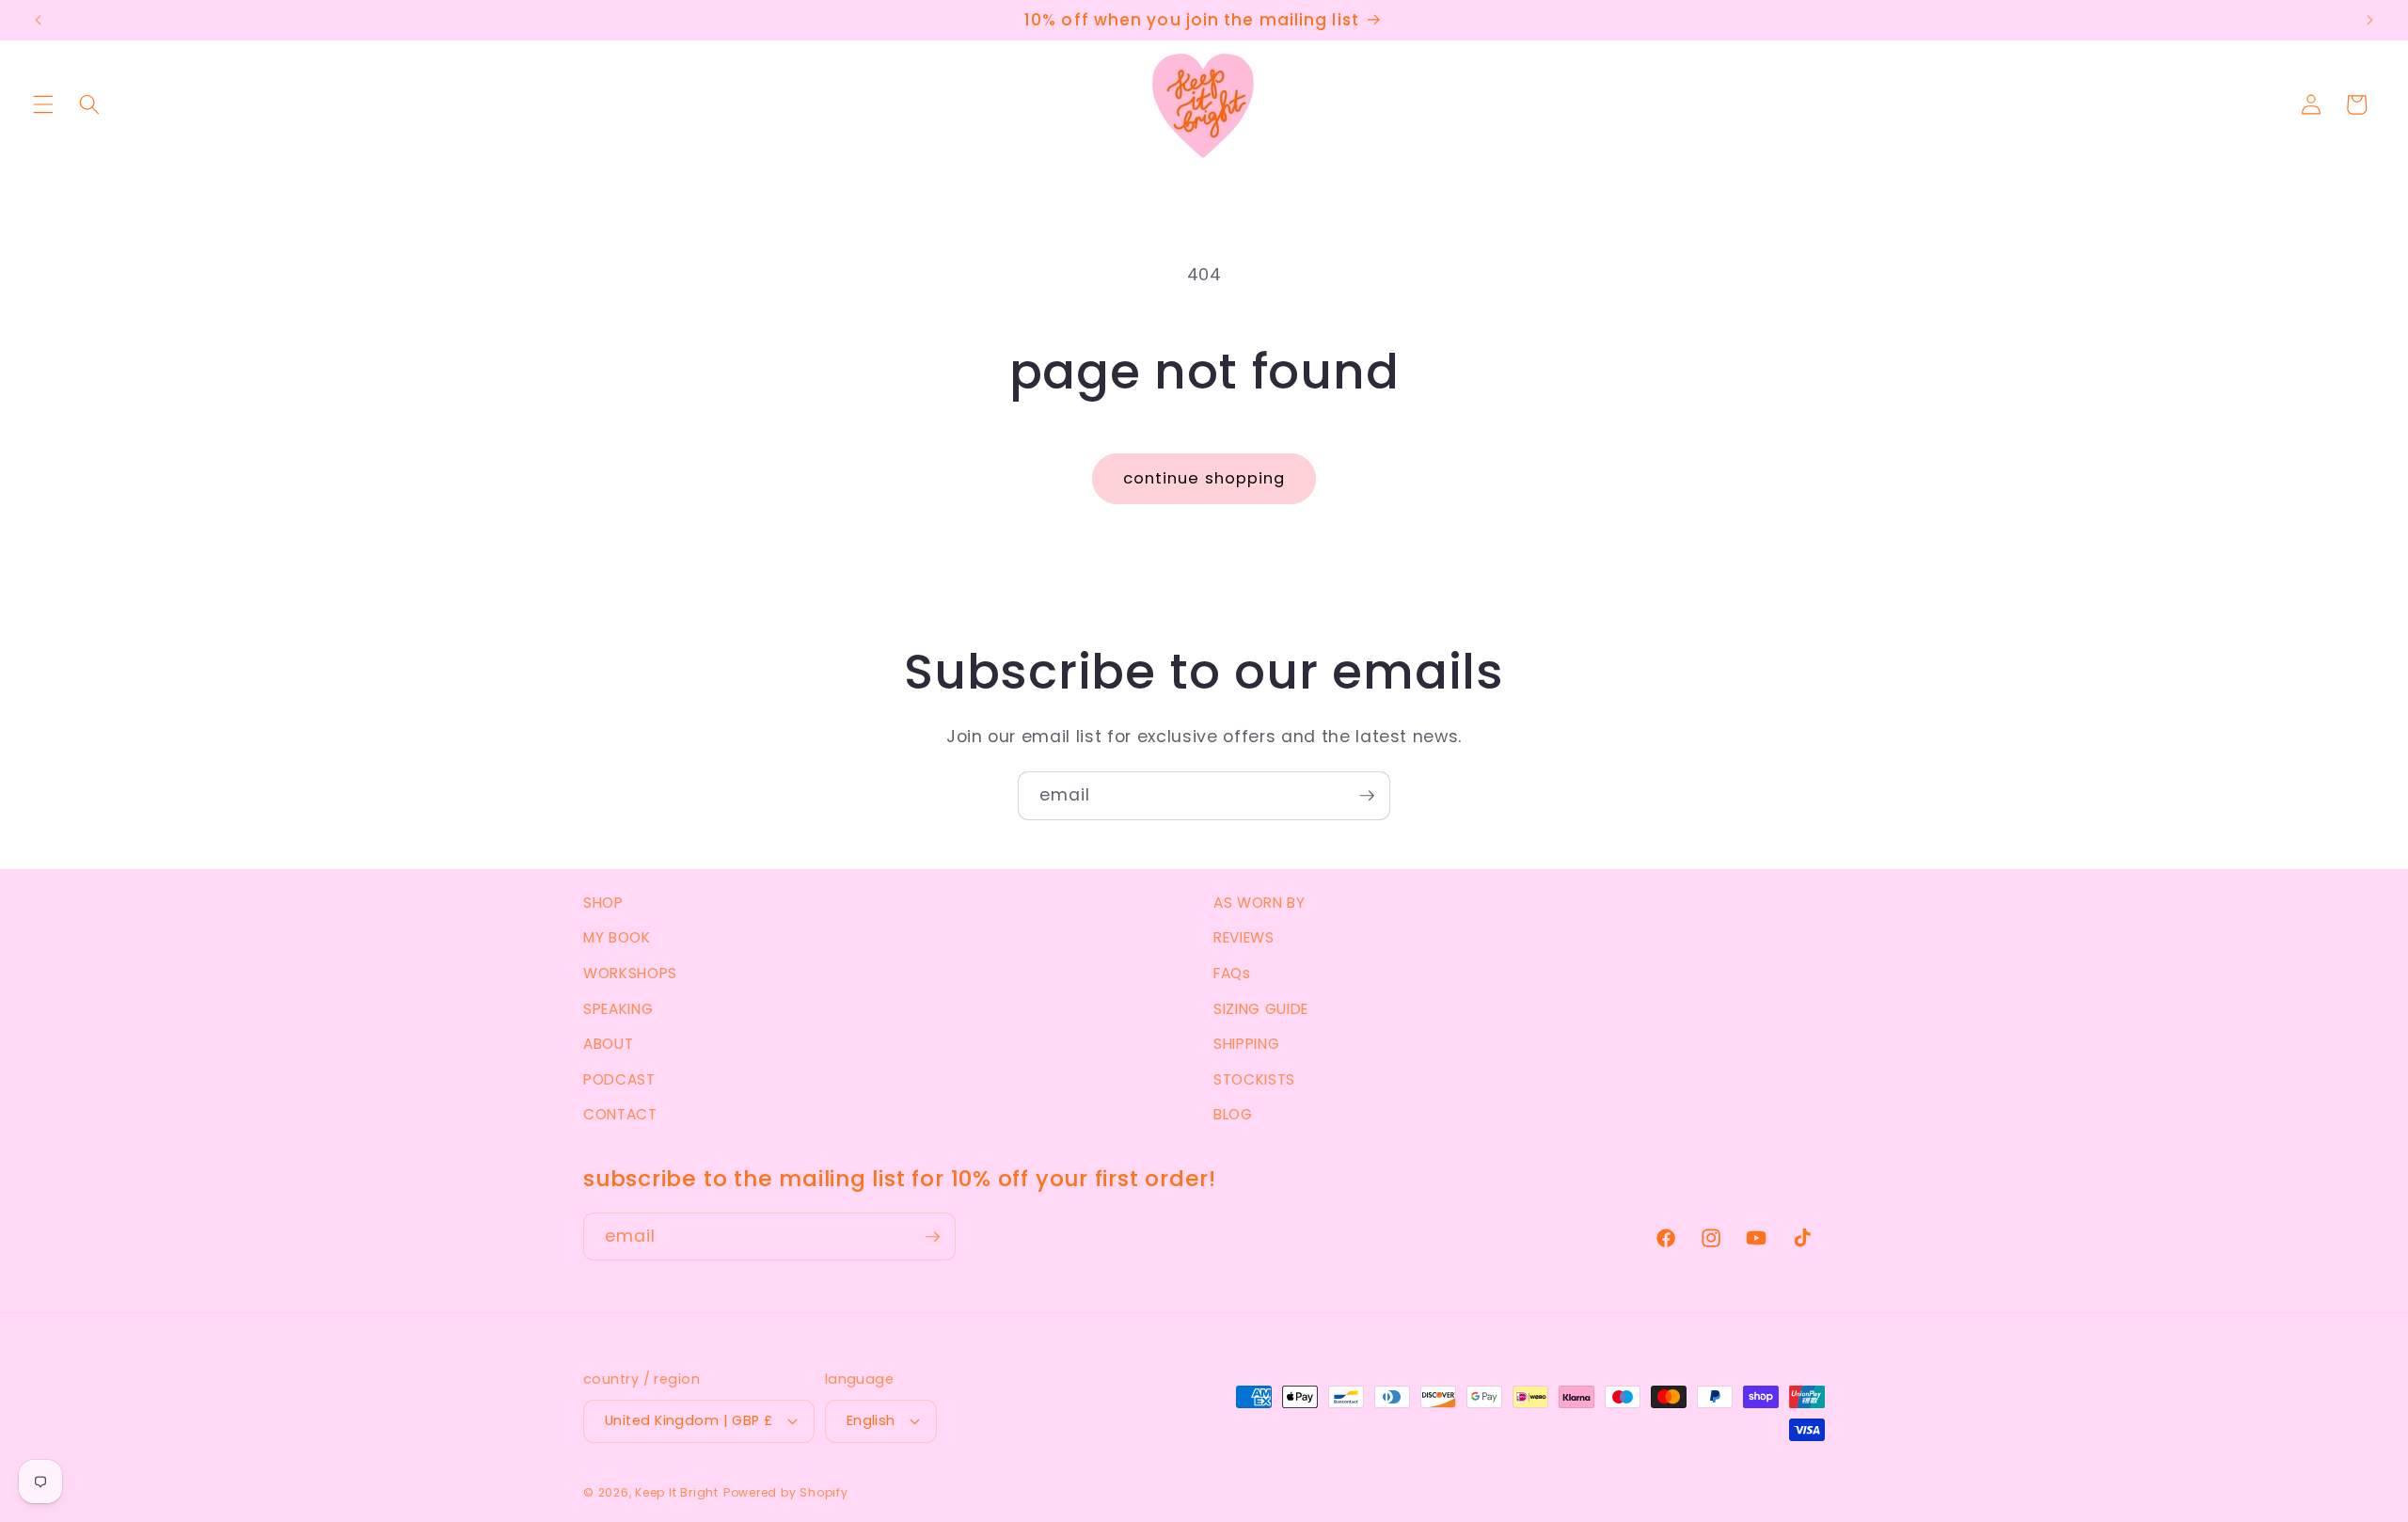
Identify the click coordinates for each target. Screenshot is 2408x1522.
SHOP (603, 903)
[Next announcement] (2369, 21)
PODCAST (619, 1079)
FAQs (1232, 973)
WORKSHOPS (630, 973)
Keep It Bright (677, 1492)
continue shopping (1204, 478)
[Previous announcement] (39, 21)
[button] (43, 104)
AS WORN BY (1259, 903)
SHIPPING (1246, 1044)
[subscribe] (1367, 796)
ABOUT (608, 1044)
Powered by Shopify (786, 1492)
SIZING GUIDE (1261, 1009)
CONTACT (620, 1114)
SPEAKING (618, 1009)
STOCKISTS (1254, 1079)
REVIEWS (1244, 937)
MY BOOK (617, 937)
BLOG (1233, 1114)
